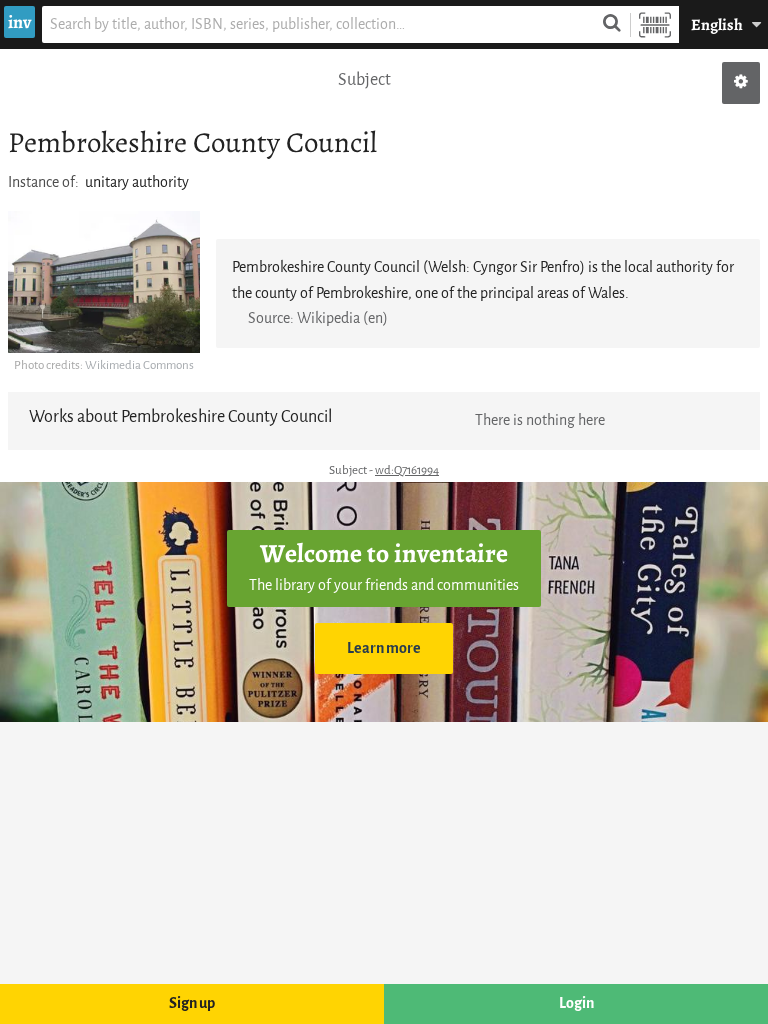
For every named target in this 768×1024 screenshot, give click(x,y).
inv (19, 22)
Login (576, 1003)
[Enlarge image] (104, 282)
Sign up (192, 1003)
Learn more (384, 648)
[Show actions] (741, 83)
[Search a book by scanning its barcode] (655, 24)
